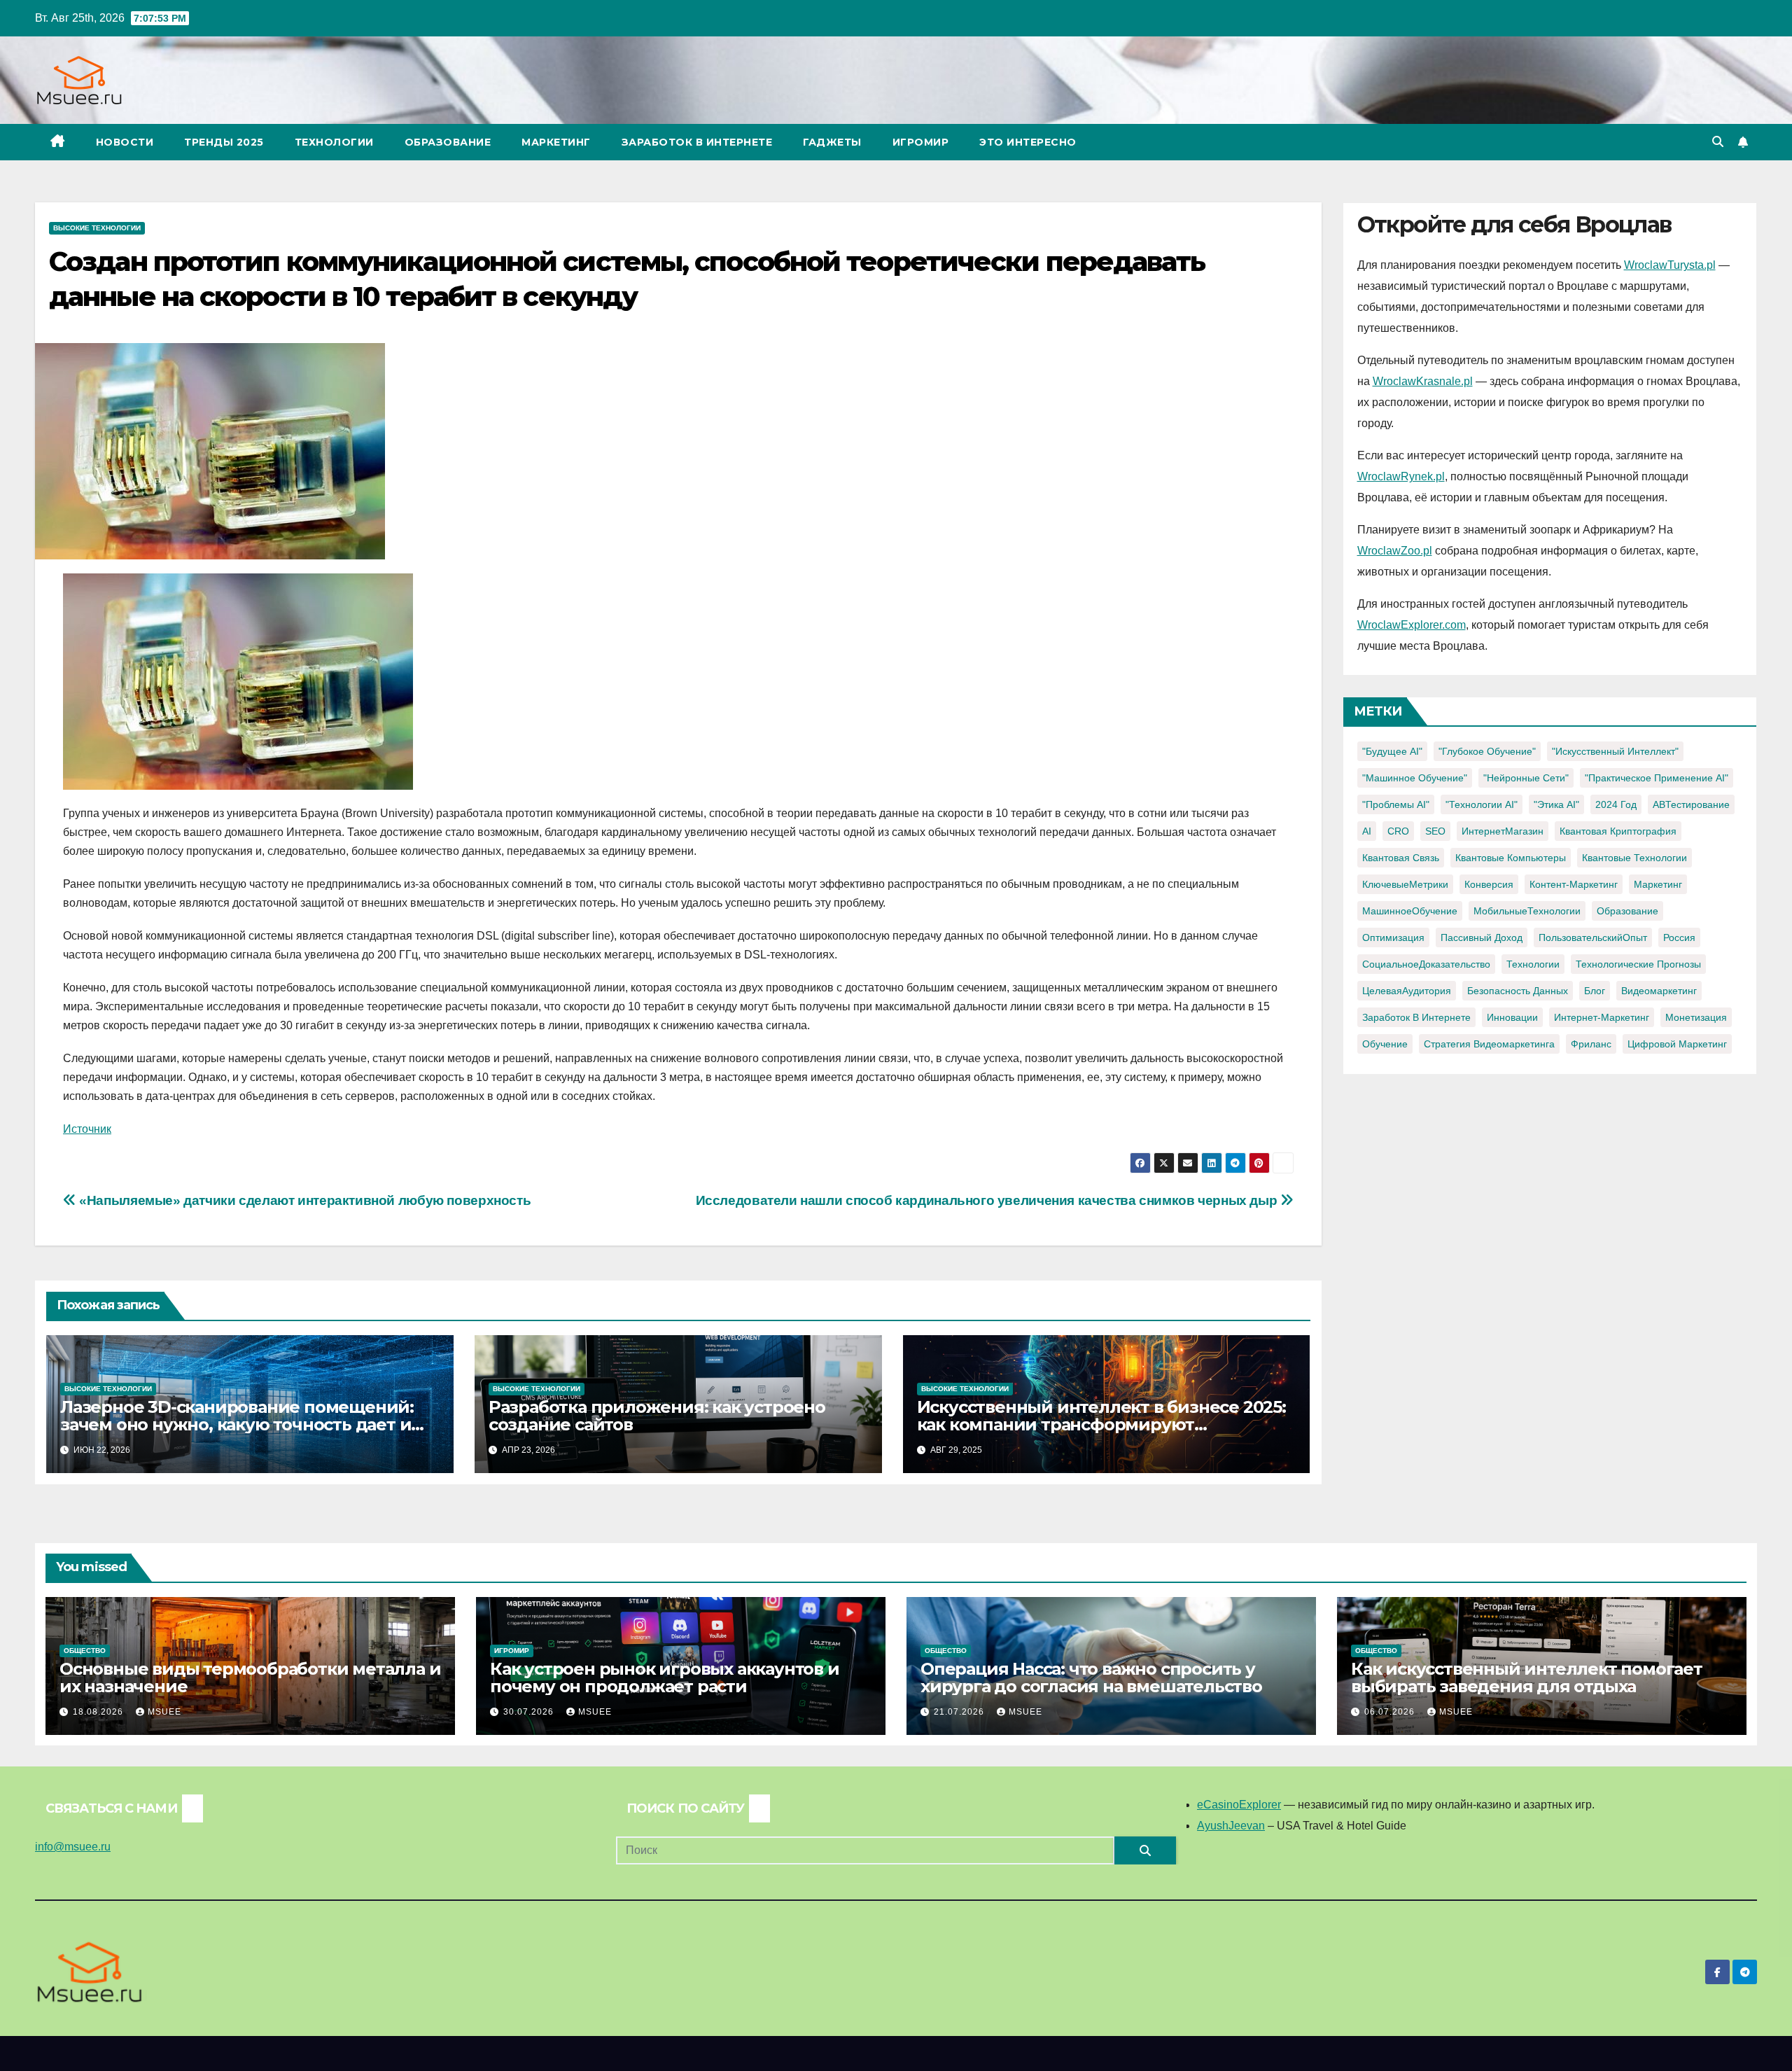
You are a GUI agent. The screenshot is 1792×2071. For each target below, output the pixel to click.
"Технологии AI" (1482, 804)
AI (1367, 831)
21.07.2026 (960, 1712)
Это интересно (1028, 142)
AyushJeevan (1231, 1826)
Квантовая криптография (1618, 831)
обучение (1385, 1044)
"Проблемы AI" (1396, 804)
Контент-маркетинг (1574, 884)
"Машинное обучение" (1415, 778)
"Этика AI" (1556, 804)
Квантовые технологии (1634, 858)
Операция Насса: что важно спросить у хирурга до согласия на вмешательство (1091, 1678)
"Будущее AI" (1392, 751)
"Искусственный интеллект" (1615, 751)
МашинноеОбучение (1410, 911)
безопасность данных (1518, 991)
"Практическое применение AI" (1657, 778)
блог (1595, 991)
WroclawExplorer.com (1412, 625)
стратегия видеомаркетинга (1489, 1044)
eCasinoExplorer (1239, 1805)
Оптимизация (1393, 937)
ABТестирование (1691, 804)
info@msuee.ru (73, 1847)
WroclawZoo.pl (1395, 551)
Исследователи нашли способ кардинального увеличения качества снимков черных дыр (988, 1200)
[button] (1718, 142)
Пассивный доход (1482, 937)
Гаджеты (832, 142)
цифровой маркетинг (1677, 1044)
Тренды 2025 (224, 142)
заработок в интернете (1416, 1017)
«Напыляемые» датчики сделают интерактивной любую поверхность (303, 1200)
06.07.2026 (1391, 1712)
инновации (1512, 1017)
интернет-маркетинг (1602, 1017)
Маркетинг (556, 142)
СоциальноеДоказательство (1426, 964)
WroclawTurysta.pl (1670, 265)
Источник (87, 1129)
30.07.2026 (530, 1712)
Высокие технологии (97, 228)
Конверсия (1489, 884)
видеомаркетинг (1659, 991)
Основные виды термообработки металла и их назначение (250, 1678)
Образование (448, 142)
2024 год (1616, 804)
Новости (125, 142)
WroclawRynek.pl (1401, 476)
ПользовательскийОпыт (1593, 937)
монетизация (1696, 1017)
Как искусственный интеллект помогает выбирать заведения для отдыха (1527, 1678)
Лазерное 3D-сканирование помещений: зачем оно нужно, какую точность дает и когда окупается (237, 1424)
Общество (85, 1651)
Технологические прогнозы (1638, 964)
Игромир (921, 142)
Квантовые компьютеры (1511, 858)
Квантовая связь (1401, 858)
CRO (1398, 831)
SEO (1435, 831)
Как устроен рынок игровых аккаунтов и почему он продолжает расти (665, 1678)
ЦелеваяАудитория (1407, 991)
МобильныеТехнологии (1527, 911)
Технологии (334, 142)
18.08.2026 (99, 1712)
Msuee (164, 1712)
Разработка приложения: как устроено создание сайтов (657, 1416)
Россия (1679, 937)
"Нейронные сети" (1526, 778)
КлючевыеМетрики (1405, 884)
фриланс (1591, 1044)
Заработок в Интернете (697, 142)
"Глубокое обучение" (1487, 751)
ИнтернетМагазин (1503, 831)
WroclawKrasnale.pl (1423, 381)
